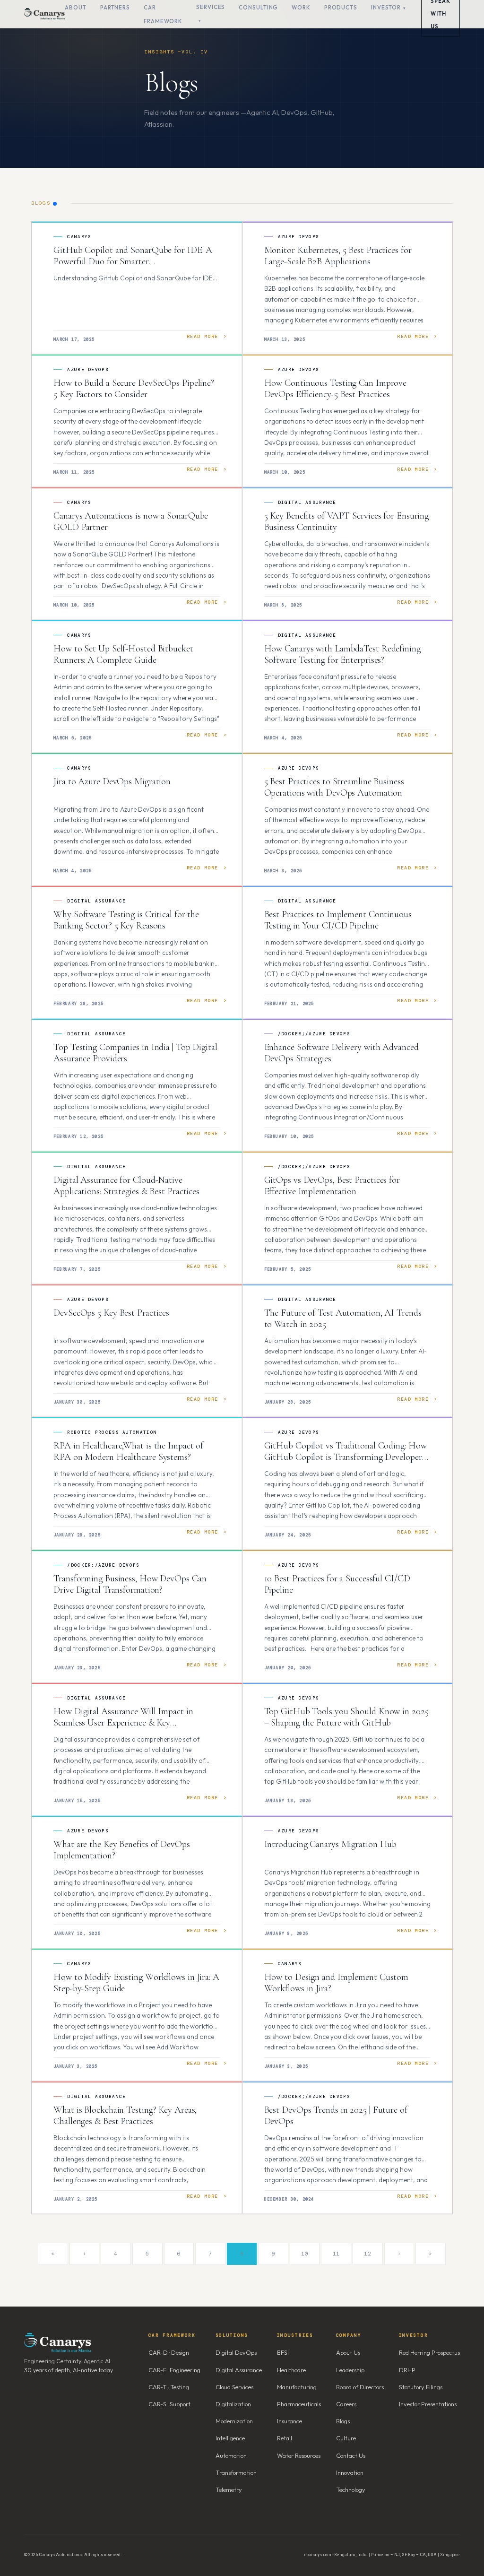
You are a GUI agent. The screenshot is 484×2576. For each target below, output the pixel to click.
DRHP (407, 2370)
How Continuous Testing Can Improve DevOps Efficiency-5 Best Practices (336, 389)
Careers (346, 2404)
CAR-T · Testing (169, 2387)
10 (305, 2254)
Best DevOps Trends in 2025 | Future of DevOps (336, 2116)
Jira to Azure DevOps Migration (112, 781)
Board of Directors (360, 2387)
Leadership (350, 2370)
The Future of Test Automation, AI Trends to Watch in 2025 (343, 1318)
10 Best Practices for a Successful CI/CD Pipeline (337, 1584)
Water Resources (299, 2455)
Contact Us (351, 2455)
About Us (348, 2352)
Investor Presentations (428, 2404)
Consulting (258, 7)
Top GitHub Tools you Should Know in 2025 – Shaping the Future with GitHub (346, 1717)
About (76, 7)
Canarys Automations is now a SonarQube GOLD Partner (131, 521)
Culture (346, 2438)
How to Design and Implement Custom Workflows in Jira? (337, 1983)
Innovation (350, 2472)
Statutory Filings (421, 2387)
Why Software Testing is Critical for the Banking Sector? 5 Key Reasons (126, 920)
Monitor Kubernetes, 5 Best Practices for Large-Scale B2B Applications (338, 256)
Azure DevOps (299, 237)
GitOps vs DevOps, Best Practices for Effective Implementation (332, 1186)
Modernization (234, 2421)
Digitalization (233, 2404)
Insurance (290, 2421)
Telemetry (229, 2489)
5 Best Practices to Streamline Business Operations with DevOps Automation (335, 787)
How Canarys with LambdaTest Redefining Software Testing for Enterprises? (342, 654)
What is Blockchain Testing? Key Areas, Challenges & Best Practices (125, 2116)
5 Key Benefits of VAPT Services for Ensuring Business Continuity (347, 521)
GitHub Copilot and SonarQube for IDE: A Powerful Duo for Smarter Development (133, 261)
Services (211, 7)
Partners (115, 7)
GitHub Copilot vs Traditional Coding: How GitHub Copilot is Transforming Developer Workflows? (346, 1457)
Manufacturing (297, 2387)
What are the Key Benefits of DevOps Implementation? (122, 1850)
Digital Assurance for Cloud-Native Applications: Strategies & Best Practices (128, 1186)
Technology (351, 2489)
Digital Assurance (307, 503)
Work (301, 7)
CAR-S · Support (169, 2404)
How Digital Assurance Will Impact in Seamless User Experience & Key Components (123, 1722)
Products (341, 7)
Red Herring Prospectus (429, 2352)
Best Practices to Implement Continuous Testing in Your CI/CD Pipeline (338, 920)
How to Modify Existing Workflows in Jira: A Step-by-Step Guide (136, 1983)
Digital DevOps (236, 2352)
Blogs (343, 2421)
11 (336, 2254)
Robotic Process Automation (112, 1432)
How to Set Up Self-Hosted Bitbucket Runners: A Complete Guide (123, 654)
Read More (203, 336)
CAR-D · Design (169, 2352)
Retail (285, 2438)
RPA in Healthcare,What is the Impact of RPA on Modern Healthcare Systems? (128, 1451)
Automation (231, 2455)
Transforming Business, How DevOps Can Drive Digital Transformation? (130, 1584)
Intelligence (230, 2438)
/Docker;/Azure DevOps (314, 1034)
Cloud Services (234, 2387)
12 (367, 2254)
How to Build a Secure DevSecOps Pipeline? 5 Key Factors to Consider (134, 389)
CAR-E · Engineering (174, 2370)
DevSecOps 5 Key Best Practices (112, 1313)
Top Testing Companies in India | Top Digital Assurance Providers (135, 1053)
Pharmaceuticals (299, 2404)
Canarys (79, 237)
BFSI (283, 2352)
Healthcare (291, 2370)
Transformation (236, 2472)
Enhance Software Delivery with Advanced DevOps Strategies (341, 1053)
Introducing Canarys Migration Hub (331, 1844)
